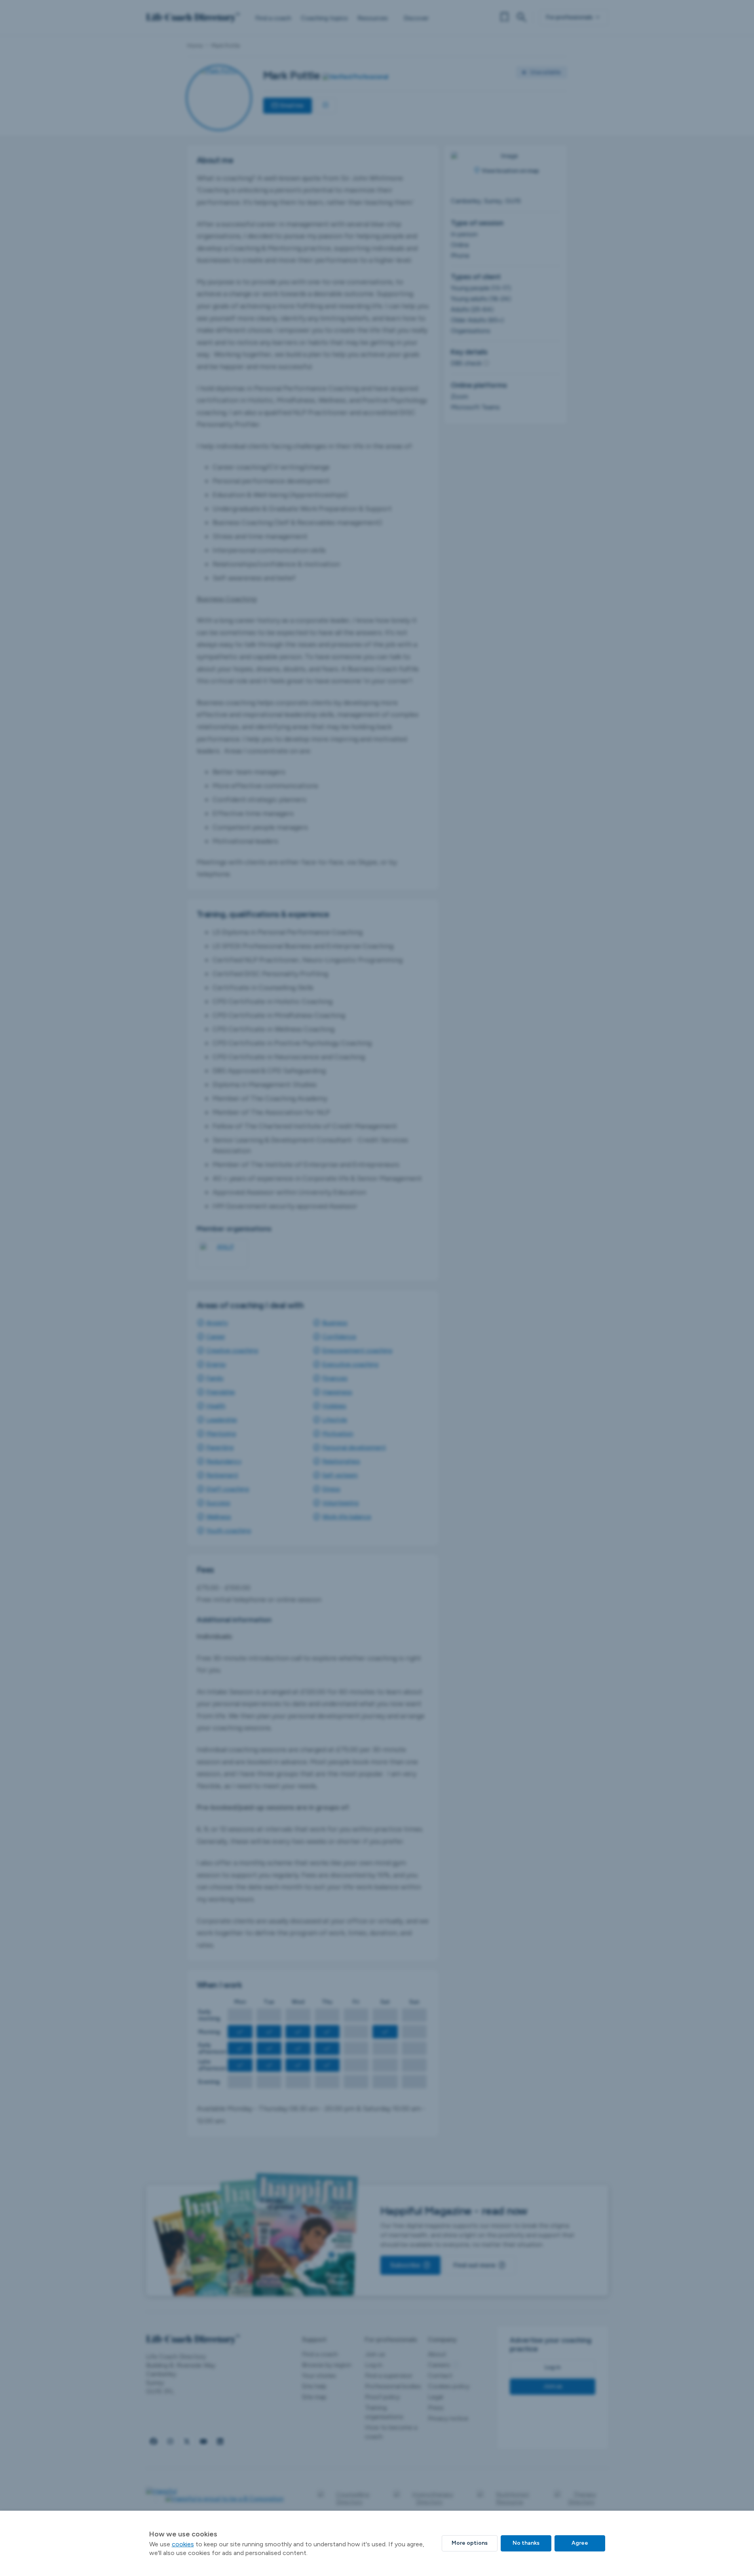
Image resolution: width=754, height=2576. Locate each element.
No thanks (526, 2543)
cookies (183, 2544)
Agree (580, 2543)
